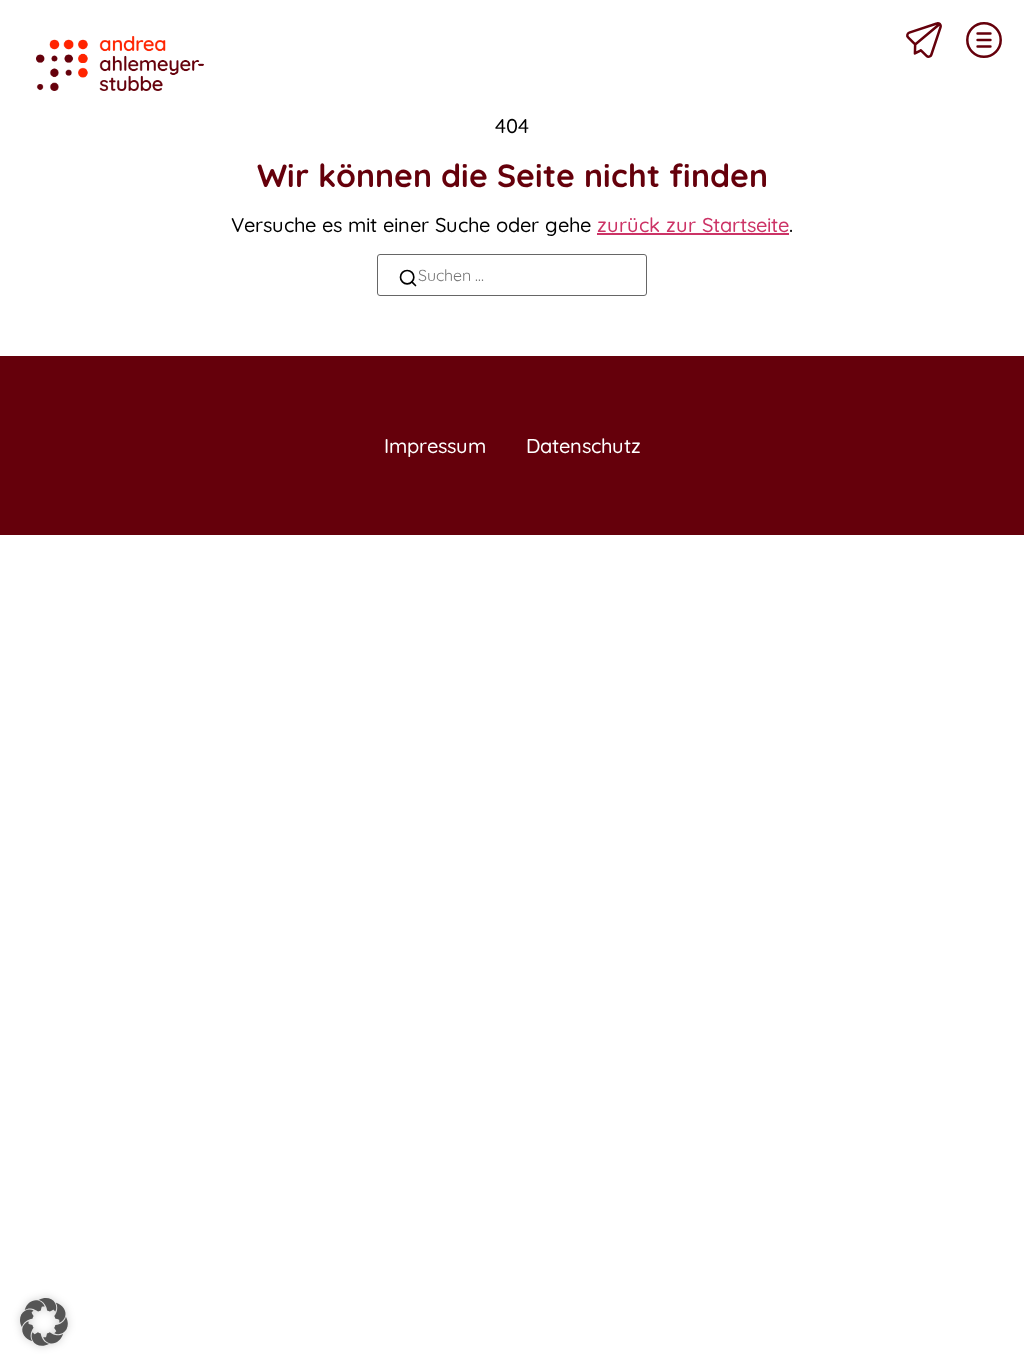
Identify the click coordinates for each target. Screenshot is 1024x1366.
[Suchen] (408, 280)
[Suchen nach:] (512, 275)
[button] (44, 1322)
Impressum (435, 445)
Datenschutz (583, 445)
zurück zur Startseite (693, 224)
